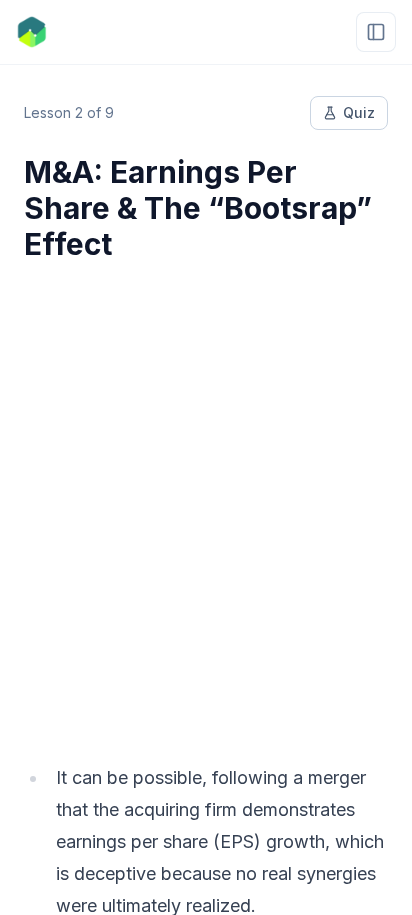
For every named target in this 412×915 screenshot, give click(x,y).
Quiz (359, 112)
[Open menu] (376, 32)
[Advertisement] (206, 500)
